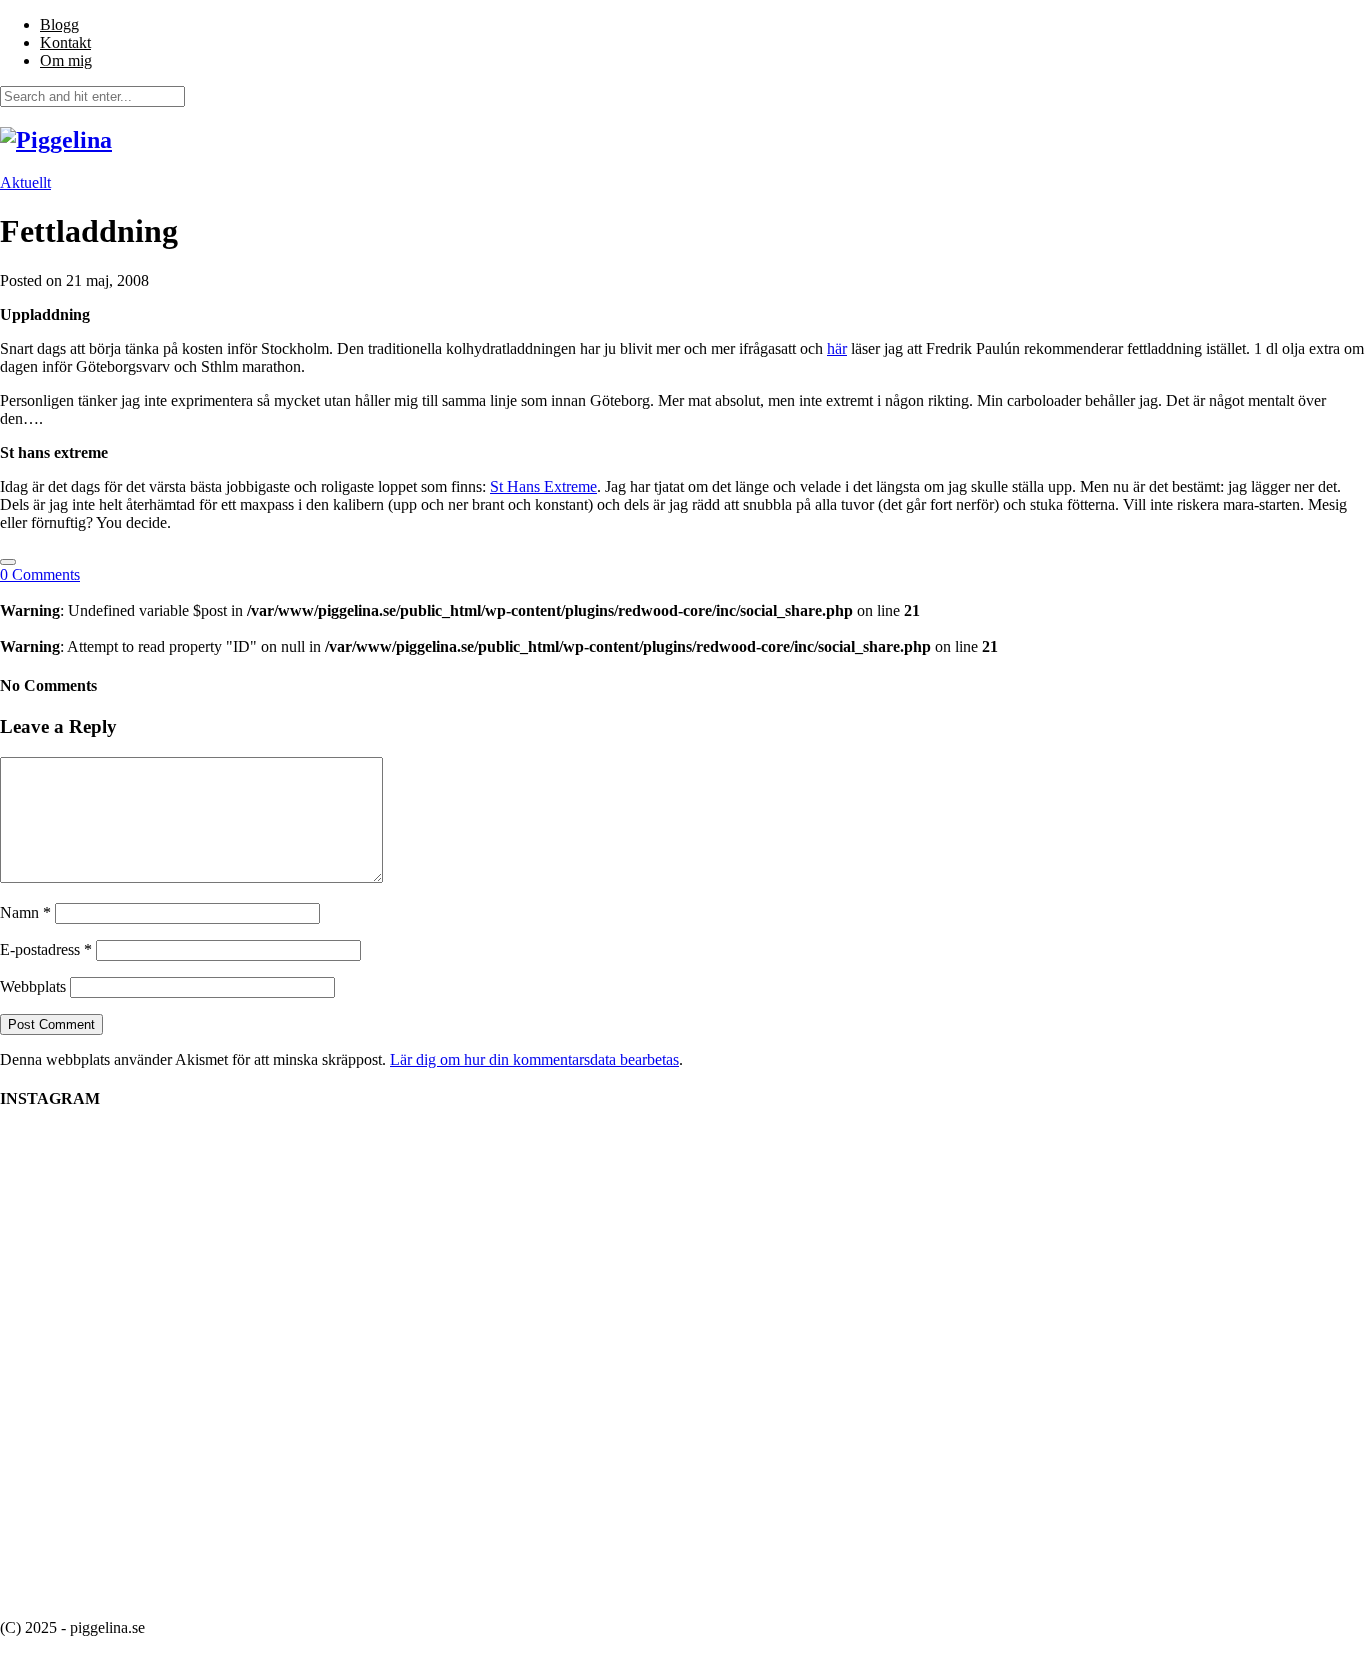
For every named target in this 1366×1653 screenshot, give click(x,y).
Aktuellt (25, 182)
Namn (25, 912)
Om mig (66, 60)
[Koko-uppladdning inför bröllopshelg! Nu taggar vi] (953, 1177)
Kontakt (65, 42)
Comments (40, 574)
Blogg (59, 24)
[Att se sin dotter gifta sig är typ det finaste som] (413, 1213)
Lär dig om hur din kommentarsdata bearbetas (534, 1059)
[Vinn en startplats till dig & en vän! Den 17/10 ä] (233, 1366)
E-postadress (46, 949)
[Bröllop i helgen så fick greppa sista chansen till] (1133, 1222)
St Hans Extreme (543, 486)
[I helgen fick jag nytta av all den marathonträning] (593, 1295)
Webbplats (33, 986)
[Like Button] (8, 562)
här (837, 348)
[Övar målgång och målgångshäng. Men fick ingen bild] (773, 1222)
